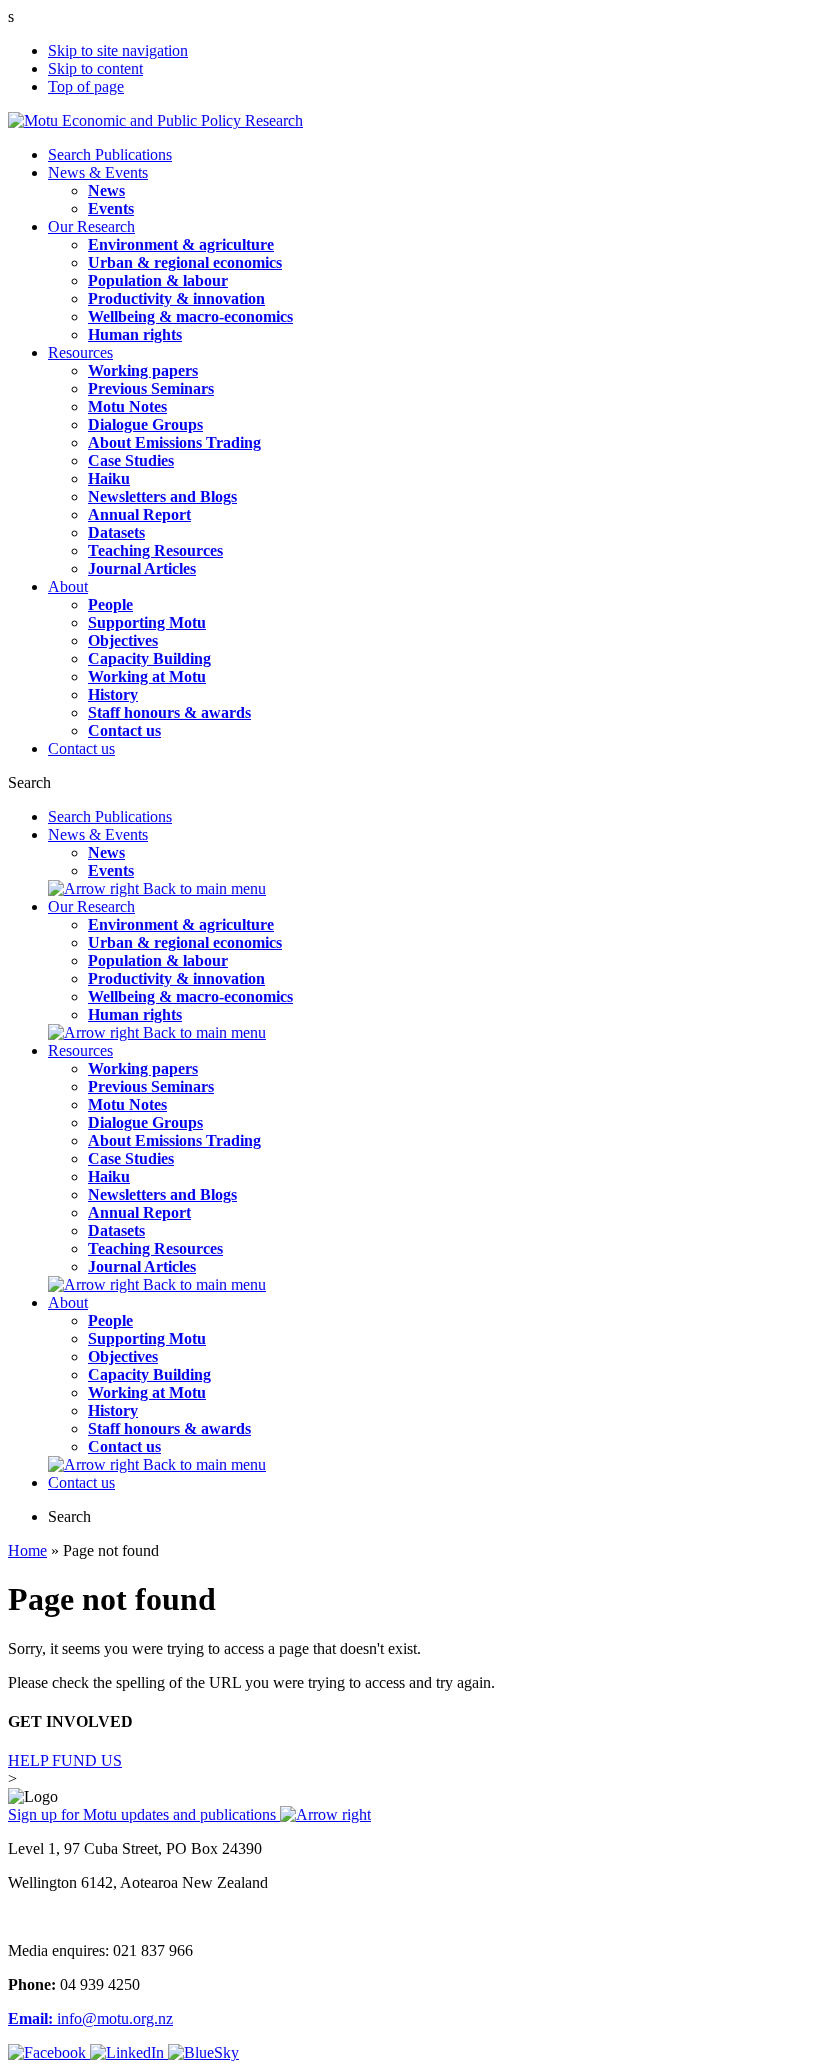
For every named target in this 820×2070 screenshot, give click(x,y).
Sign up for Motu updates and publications (144, 1814)
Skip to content (95, 68)
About (68, 586)
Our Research (91, 226)
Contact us (81, 748)
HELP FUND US (65, 1760)
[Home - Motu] (155, 120)
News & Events (98, 172)
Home (27, 1550)
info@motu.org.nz (90, 2018)
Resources (80, 352)
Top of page (86, 86)
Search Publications (110, 154)
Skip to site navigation (118, 50)
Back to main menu (202, 888)
